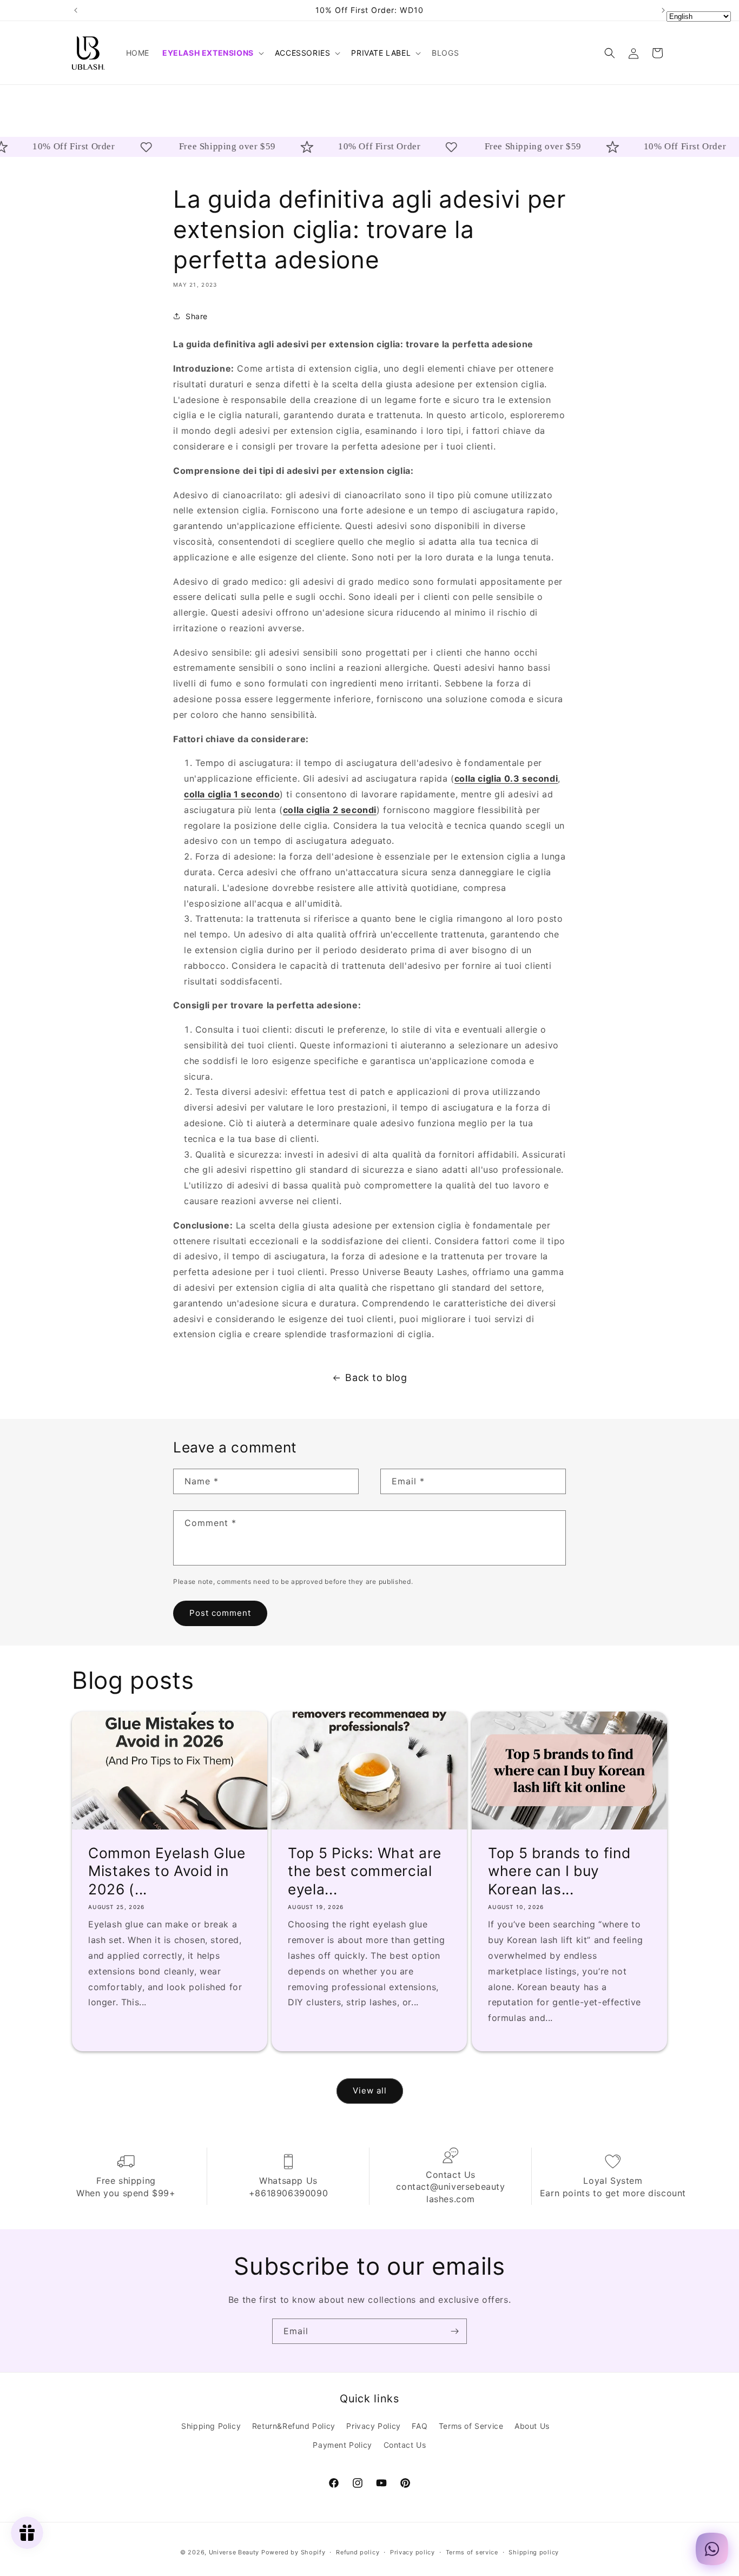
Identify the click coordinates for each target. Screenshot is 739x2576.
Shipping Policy (211, 2426)
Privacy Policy (373, 2426)
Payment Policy (342, 2445)
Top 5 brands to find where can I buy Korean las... (559, 1871)
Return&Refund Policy (294, 2426)
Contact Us (405, 2445)
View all (370, 2091)
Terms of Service (471, 2426)
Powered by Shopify (293, 2552)
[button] (212, 53)
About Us (532, 2426)
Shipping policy (534, 2552)
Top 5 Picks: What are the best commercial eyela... (365, 1871)
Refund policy (358, 2552)
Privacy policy (413, 2552)
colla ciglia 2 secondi (330, 810)
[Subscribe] (454, 2331)
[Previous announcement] (76, 10)
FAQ (420, 2426)
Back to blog (376, 1378)
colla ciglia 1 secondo (232, 794)
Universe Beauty (234, 2552)
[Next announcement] (663, 10)
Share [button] (197, 316)
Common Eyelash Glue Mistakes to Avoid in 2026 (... (167, 1871)
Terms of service (472, 2552)
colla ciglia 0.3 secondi (506, 778)
